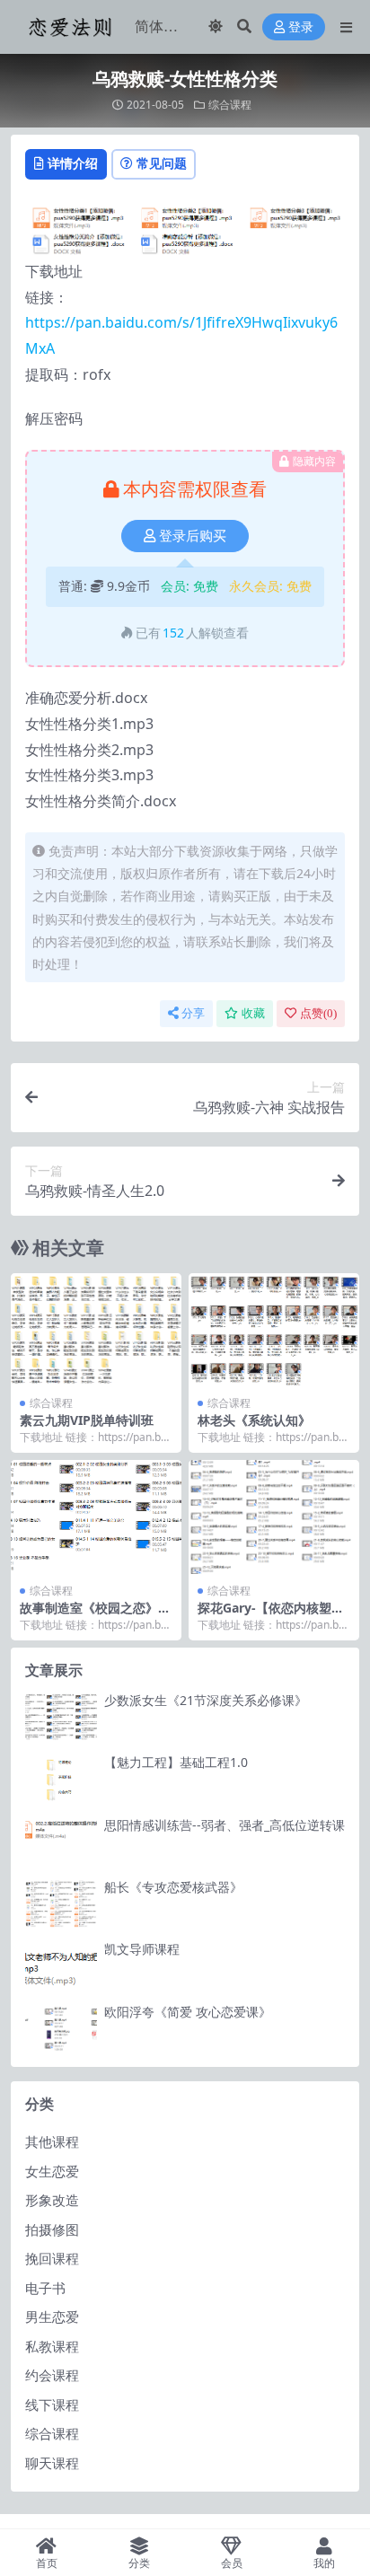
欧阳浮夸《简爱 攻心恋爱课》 (188, 2012)
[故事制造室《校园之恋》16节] (96, 1517)
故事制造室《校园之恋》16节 (96, 1615)
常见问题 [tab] (162, 163)
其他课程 (52, 2141)
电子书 (45, 2288)
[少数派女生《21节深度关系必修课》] (61, 1717)
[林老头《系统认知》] (274, 1330)
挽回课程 (52, 2258)
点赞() (318, 1013)
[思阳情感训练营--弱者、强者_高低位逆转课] (61, 1842)
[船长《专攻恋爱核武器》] (61, 1904)
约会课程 (52, 2375)
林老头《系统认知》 (254, 1420)
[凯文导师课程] (61, 1966)
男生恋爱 (52, 2317)
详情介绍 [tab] (73, 163)
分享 (193, 1013)
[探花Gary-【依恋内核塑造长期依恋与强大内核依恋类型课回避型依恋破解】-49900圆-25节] (274, 1517)
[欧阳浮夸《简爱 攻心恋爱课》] (61, 2029)
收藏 (253, 1013)
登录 (301, 27)
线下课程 (52, 2405)
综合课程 (230, 105)
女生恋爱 (52, 2171)
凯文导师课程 (142, 1949)
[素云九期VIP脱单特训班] (96, 1330)
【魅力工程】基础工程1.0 (176, 1762)
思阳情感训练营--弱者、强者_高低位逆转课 (225, 1825)
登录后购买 (193, 536)
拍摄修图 (52, 2229)
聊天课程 (52, 2463)
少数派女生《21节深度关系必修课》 (206, 1700)
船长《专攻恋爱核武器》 (173, 1887)
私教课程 (52, 2346)
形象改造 (52, 2200)
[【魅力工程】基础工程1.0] (61, 1779)
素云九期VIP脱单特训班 (87, 1420)
